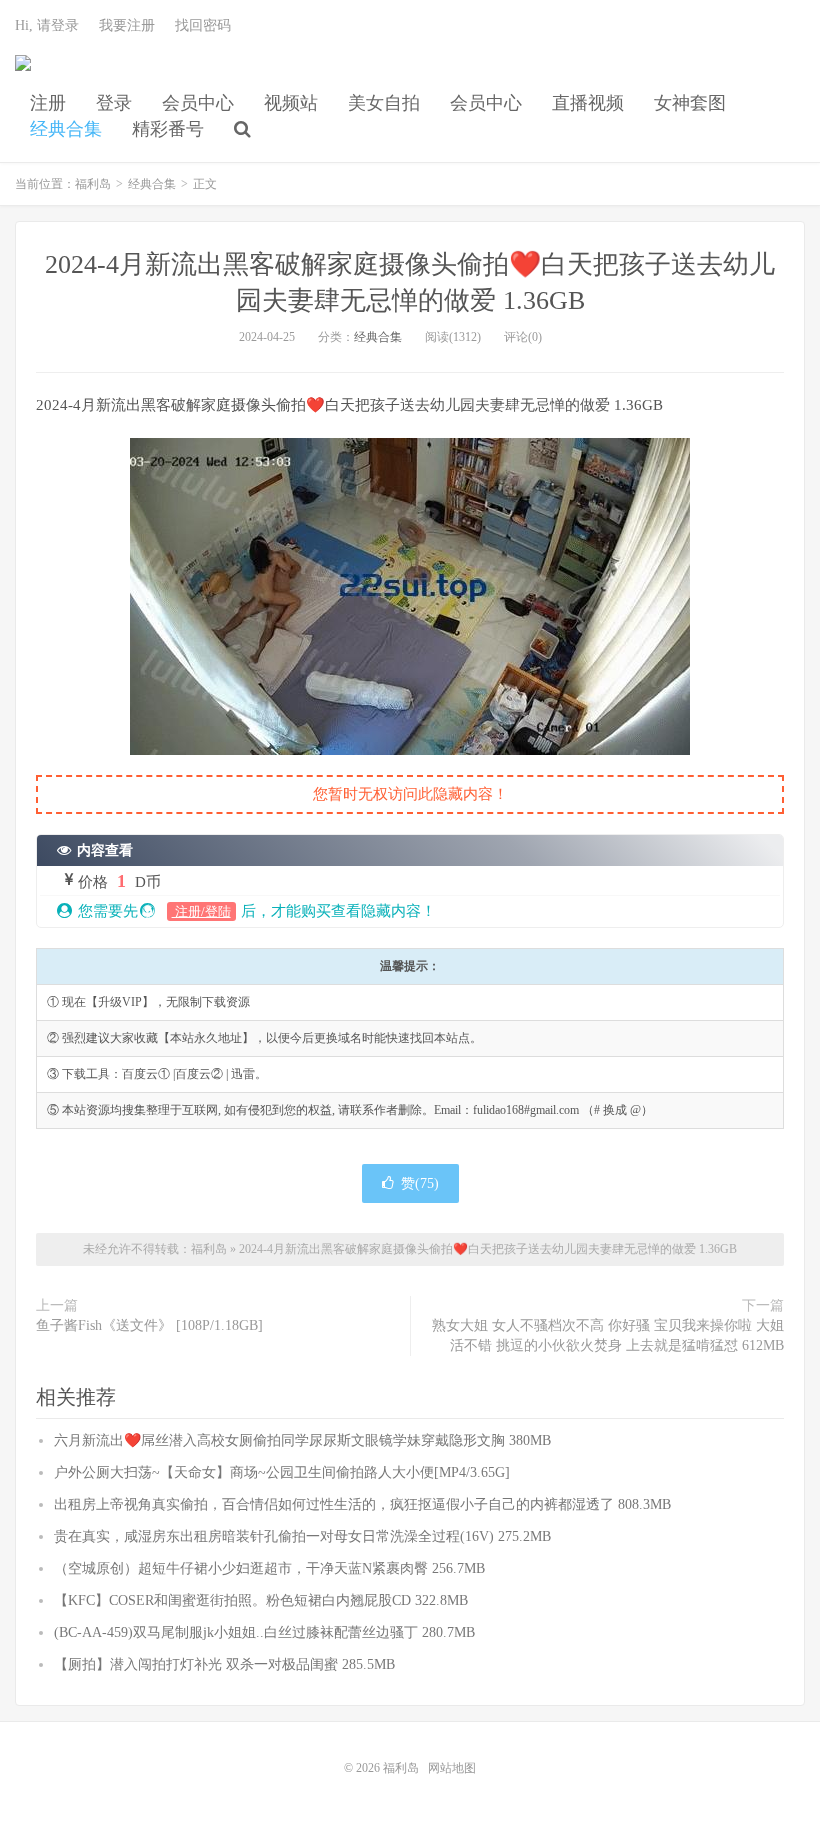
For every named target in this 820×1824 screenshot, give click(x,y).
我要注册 (127, 25)
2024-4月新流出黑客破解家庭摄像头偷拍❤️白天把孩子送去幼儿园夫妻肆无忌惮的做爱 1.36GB (488, 1249)
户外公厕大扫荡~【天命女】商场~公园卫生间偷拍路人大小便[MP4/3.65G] (282, 1472)
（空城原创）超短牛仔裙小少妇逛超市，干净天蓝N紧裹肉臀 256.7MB (269, 1568)
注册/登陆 (201, 911)
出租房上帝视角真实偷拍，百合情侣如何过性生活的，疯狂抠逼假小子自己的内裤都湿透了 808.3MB (362, 1504)
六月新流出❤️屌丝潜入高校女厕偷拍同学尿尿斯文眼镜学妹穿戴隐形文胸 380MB (302, 1440)
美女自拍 (384, 103)
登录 (114, 103)
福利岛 (23, 71)
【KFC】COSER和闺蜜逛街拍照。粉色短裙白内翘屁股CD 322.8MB (261, 1600)
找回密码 (203, 25)
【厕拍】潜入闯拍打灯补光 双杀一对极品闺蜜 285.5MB (224, 1664)
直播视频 (588, 103)
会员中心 (198, 103)
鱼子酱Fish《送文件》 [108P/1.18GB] (149, 1325)
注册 (48, 103)
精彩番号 (168, 129)
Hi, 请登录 (47, 25)
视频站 (291, 103)
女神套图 (690, 103)
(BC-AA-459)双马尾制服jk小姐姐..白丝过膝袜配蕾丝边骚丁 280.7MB (264, 1632)
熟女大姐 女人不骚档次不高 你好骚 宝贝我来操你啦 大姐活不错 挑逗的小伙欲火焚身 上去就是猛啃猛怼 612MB (608, 1335)
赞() (420, 1183)
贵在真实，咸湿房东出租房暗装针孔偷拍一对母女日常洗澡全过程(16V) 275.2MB (302, 1536)
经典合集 (66, 129)
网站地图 (452, 1768)
